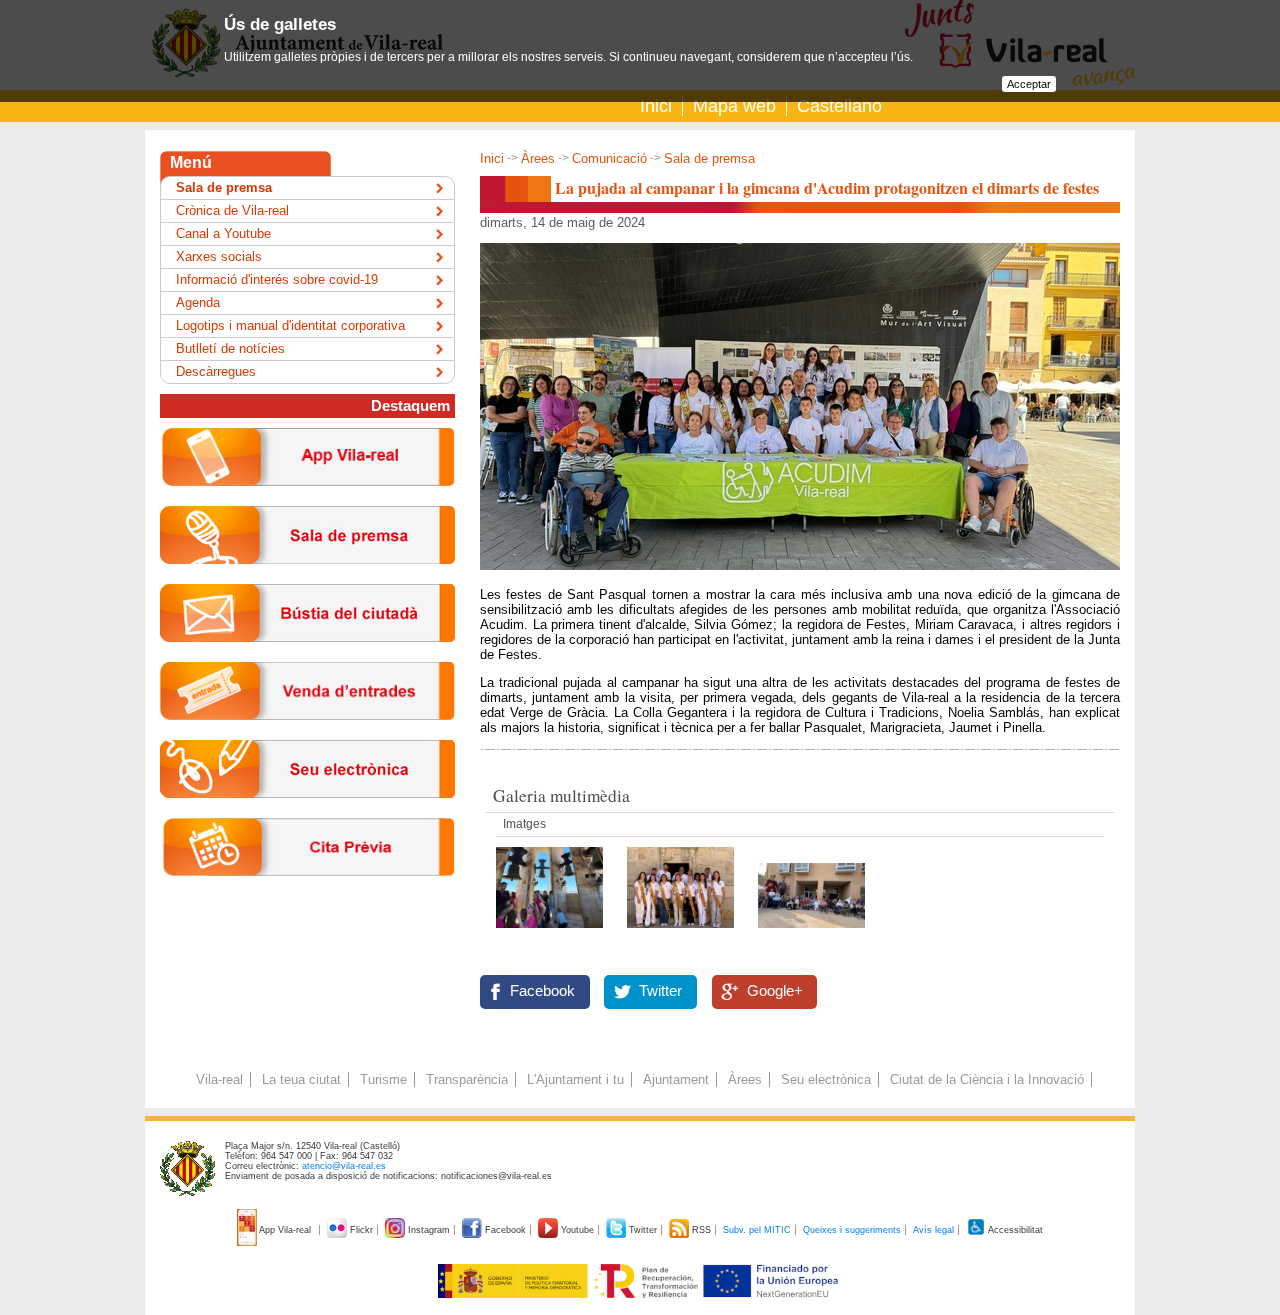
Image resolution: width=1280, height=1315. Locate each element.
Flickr (361, 1230)
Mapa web (734, 106)
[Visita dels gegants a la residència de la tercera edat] (811, 933)
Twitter (660, 991)
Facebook (542, 991)
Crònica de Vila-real (232, 210)
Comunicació (609, 158)
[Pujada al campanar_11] (682, 933)
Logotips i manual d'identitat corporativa (290, 325)
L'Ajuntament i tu (575, 1079)
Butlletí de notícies (230, 348)
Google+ (775, 991)
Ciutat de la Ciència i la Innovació (987, 1079)
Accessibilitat (1014, 1230)
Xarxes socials (219, 256)
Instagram (429, 1230)
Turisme (383, 1079)
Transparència (467, 1079)
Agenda (198, 302)
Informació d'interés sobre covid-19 (277, 279)
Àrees (538, 158)
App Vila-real (285, 1230)
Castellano (839, 106)
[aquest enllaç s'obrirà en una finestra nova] (307, 813)
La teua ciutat (301, 1079)
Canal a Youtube (223, 233)
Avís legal (933, 1230)
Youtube (577, 1230)
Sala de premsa (709, 158)
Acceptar (1029, 84)
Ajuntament (676, 1079)
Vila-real (219, 1079)
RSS (701, 1230)
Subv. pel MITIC (757, 1230)
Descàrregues (216, 371)
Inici (656, 106)
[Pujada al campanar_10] (551, 933)
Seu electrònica (826, 1079)
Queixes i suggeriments (852, 1230)
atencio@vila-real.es (344, 1166)
